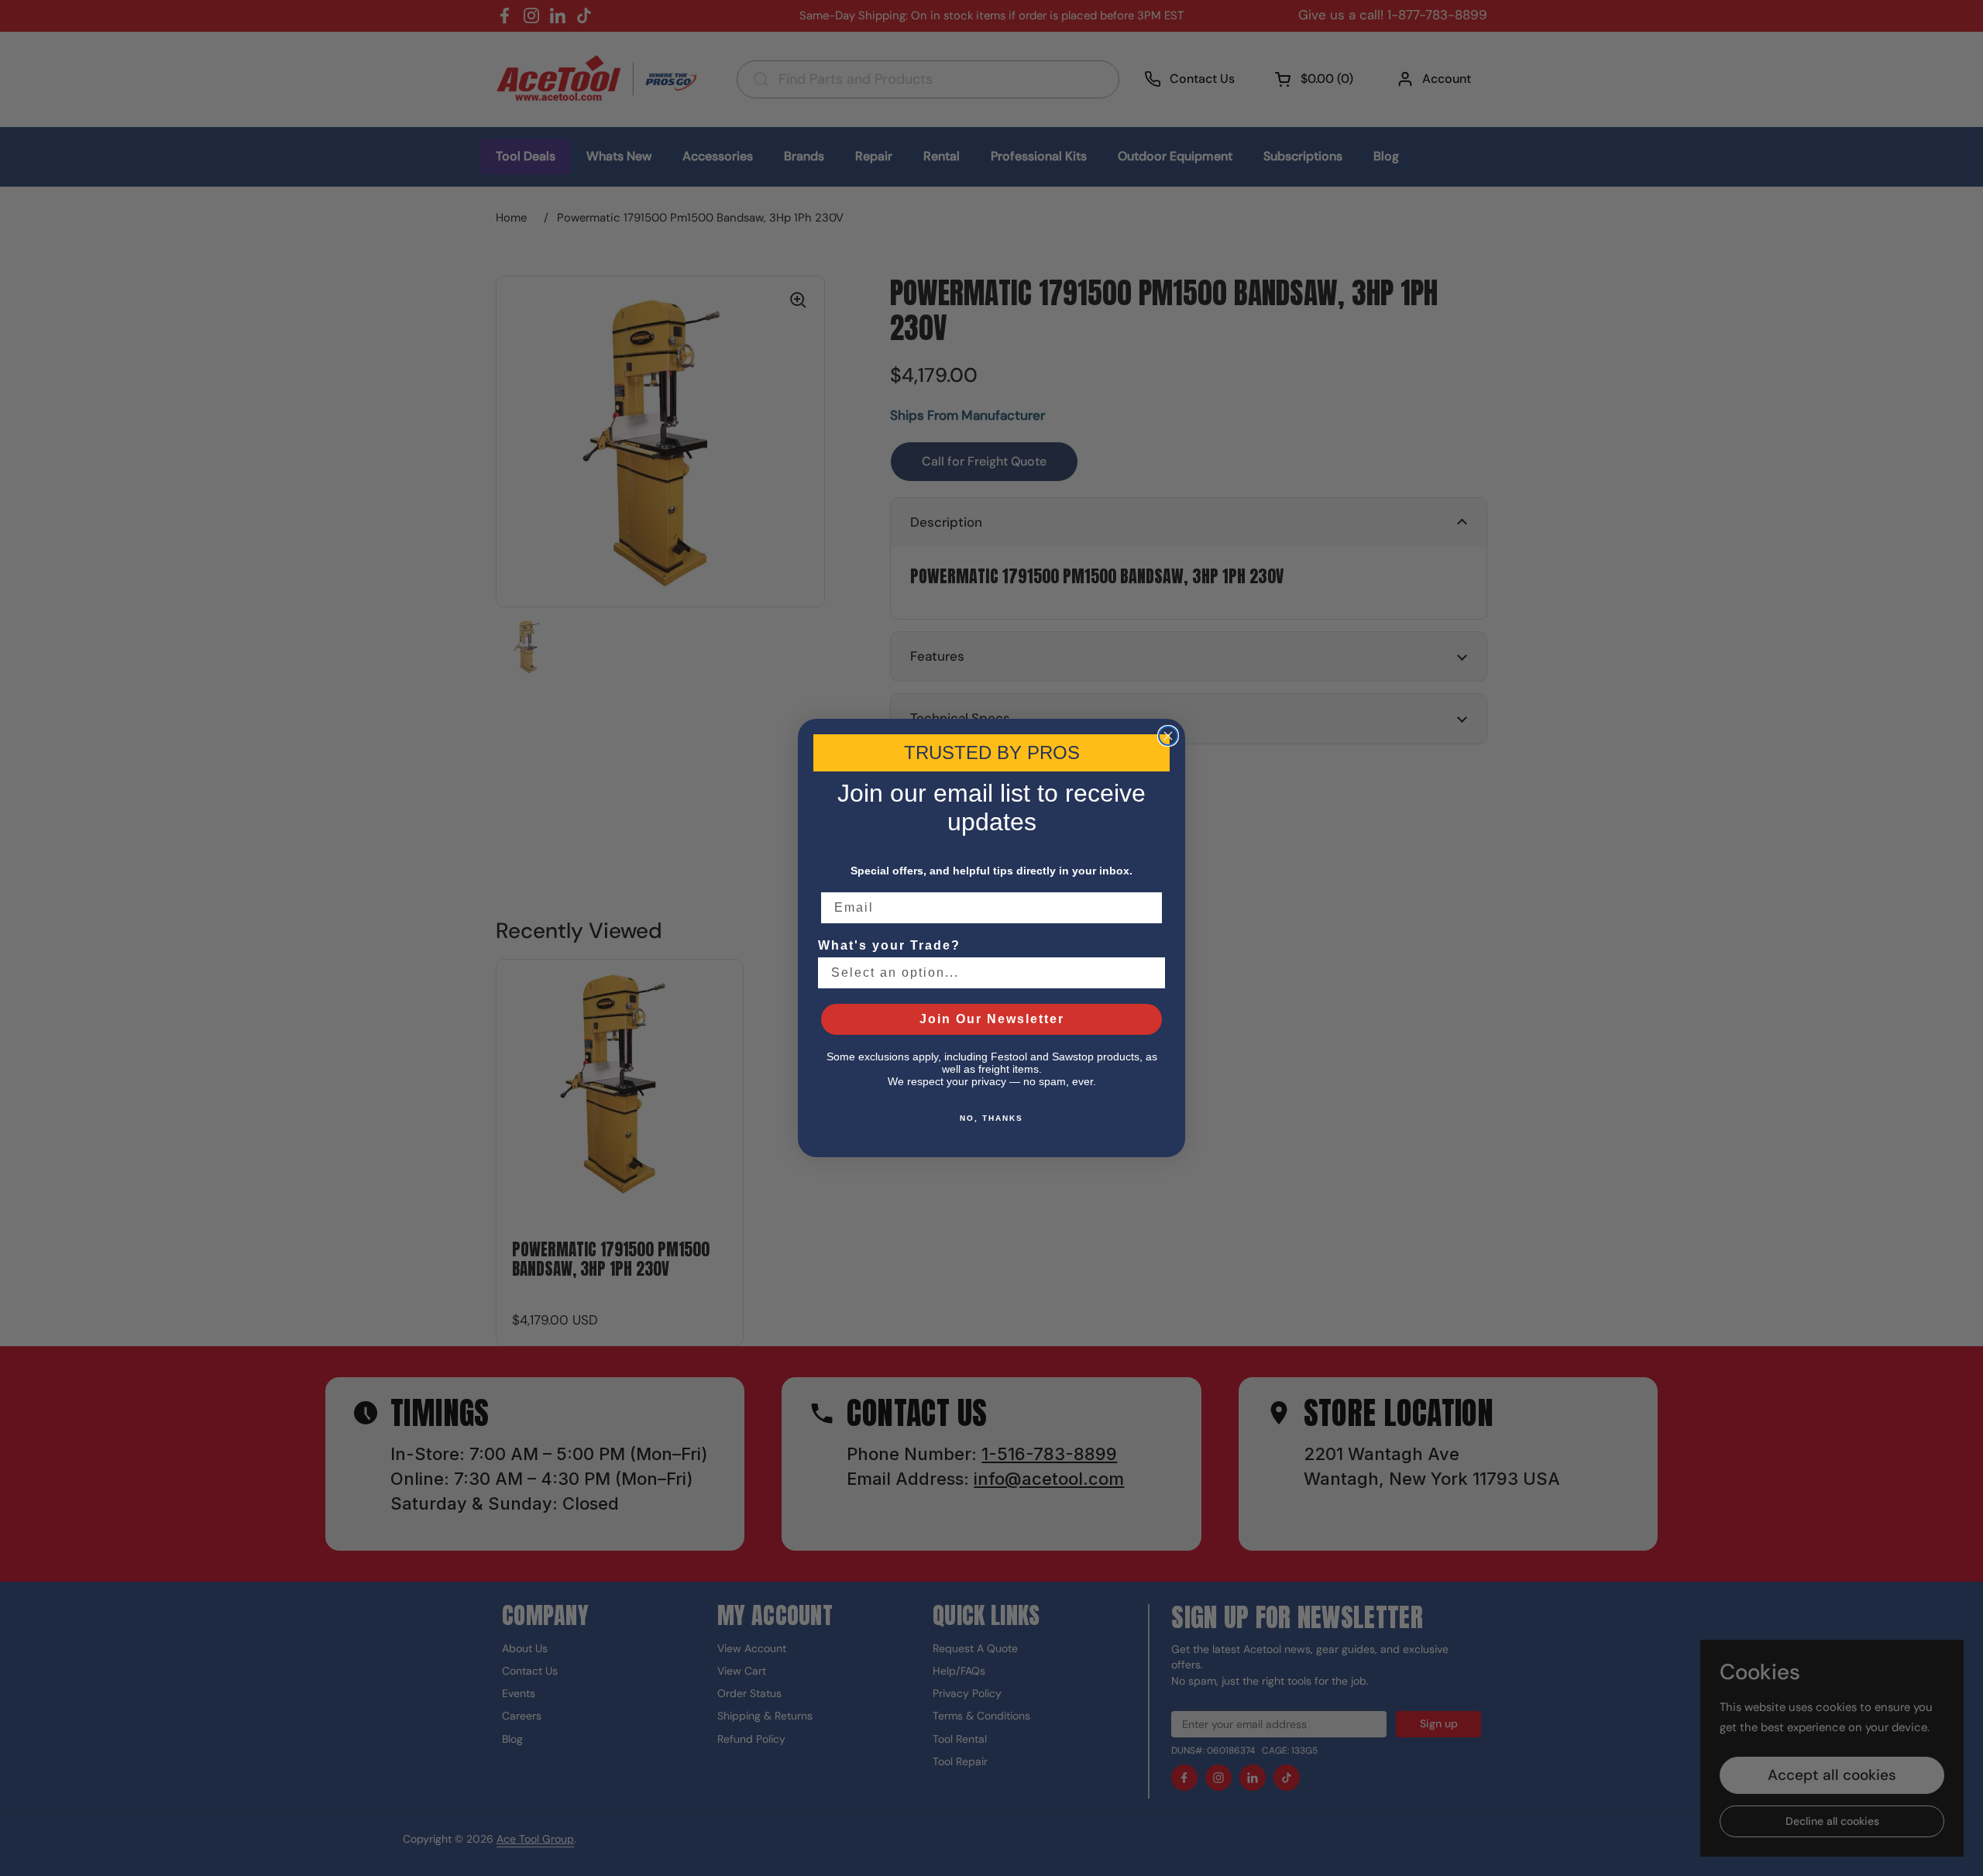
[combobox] (987, 973)
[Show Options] (1150, 973)
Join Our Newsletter (992, 1019)
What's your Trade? (889, 945)
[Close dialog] (1168, 736)
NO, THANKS (991, 1118)
